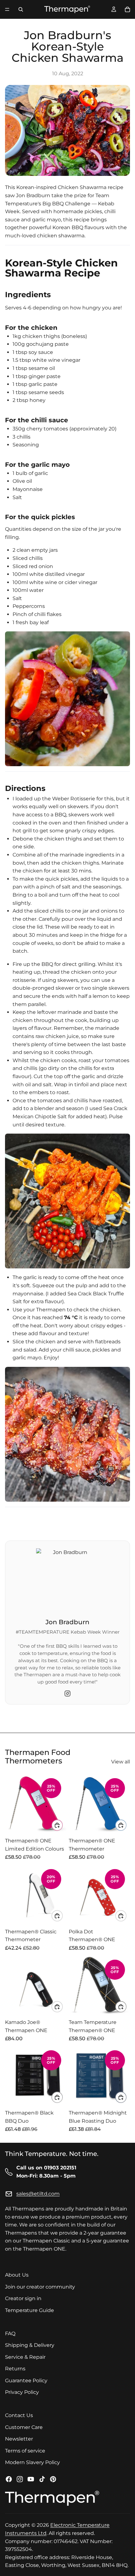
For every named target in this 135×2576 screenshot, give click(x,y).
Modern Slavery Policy (32, 2463)
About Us (17, 2275)
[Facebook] (9, 2479)
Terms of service (25, 2451)
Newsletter (19, 2439)
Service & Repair (25, 2357)
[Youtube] (31, 2479)
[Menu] (7, 9)
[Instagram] (67, 1694)
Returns (15, 2369)
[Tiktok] (42, 2479)
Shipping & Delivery (30, 2345)
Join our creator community (40, 2287)
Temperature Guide (30, 2310)
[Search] (21, 9)
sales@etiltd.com (38, 2194)
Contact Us (19, 2415)
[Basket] (127, 9)
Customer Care (24, 2427)
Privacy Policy (22, 2392)
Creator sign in (23, 2299)
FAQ (10, 2334)
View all (121, 1762)
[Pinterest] (53, 2479)
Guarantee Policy (26, 2381)
